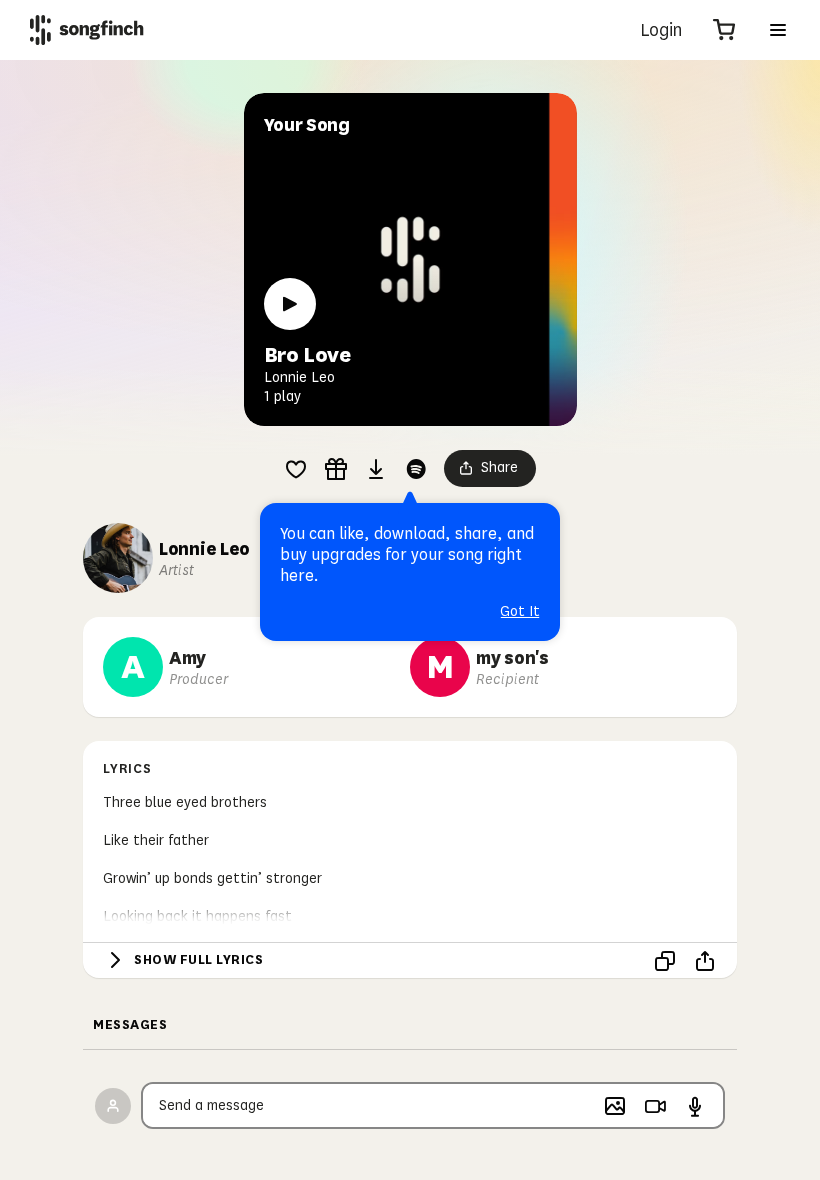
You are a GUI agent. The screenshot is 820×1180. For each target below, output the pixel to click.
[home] (87, 30)
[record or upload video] (655, 1106)
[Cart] (724, 30)
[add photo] (615, 1106)
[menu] (778, 30)
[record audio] (695, 1106)
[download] (376, 469)
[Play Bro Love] (290, 304)
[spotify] (416, 469)
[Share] (705, 961)
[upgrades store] (336, 469)
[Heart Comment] (296, 469)
